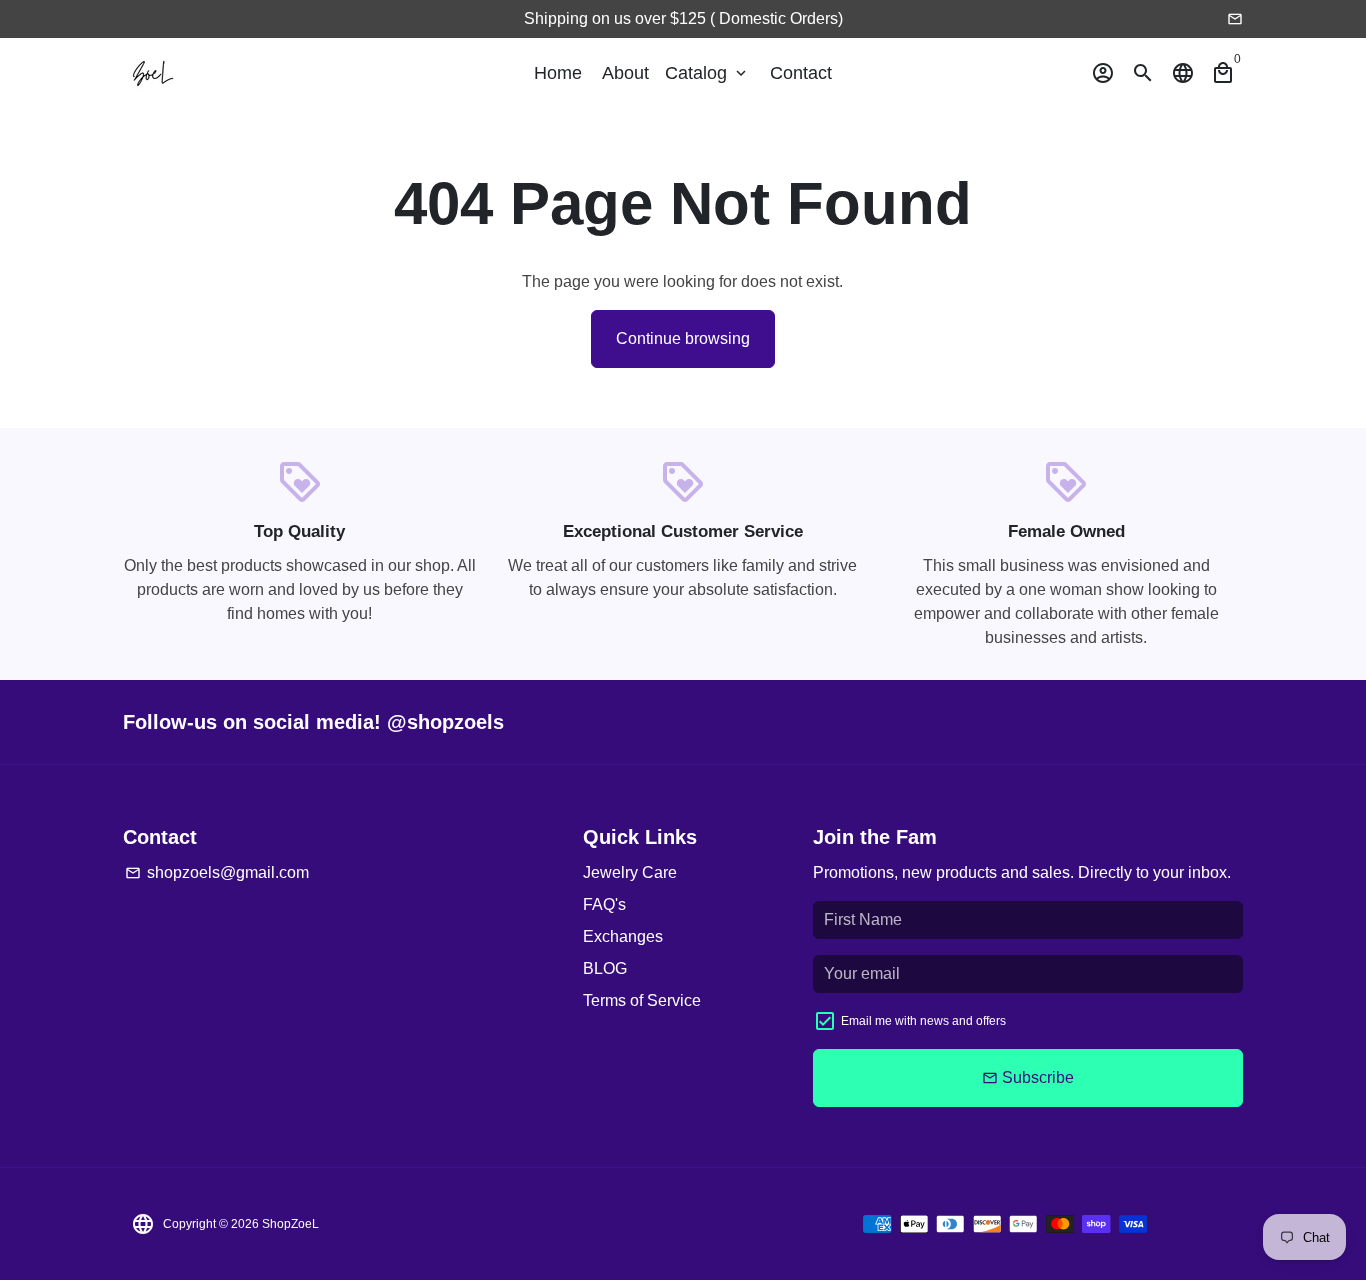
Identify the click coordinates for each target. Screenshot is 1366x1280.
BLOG (605, 968)
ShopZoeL (290, 1224)
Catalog (707, 73)
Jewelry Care (630, 872)
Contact (801, 73)
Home (558, 73)
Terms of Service (642, 1000)
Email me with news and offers (923, 1021)
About (625, 73)
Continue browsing (683, 338)
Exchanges (623, 936)
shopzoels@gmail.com (217, 872)
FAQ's (604, 904)
